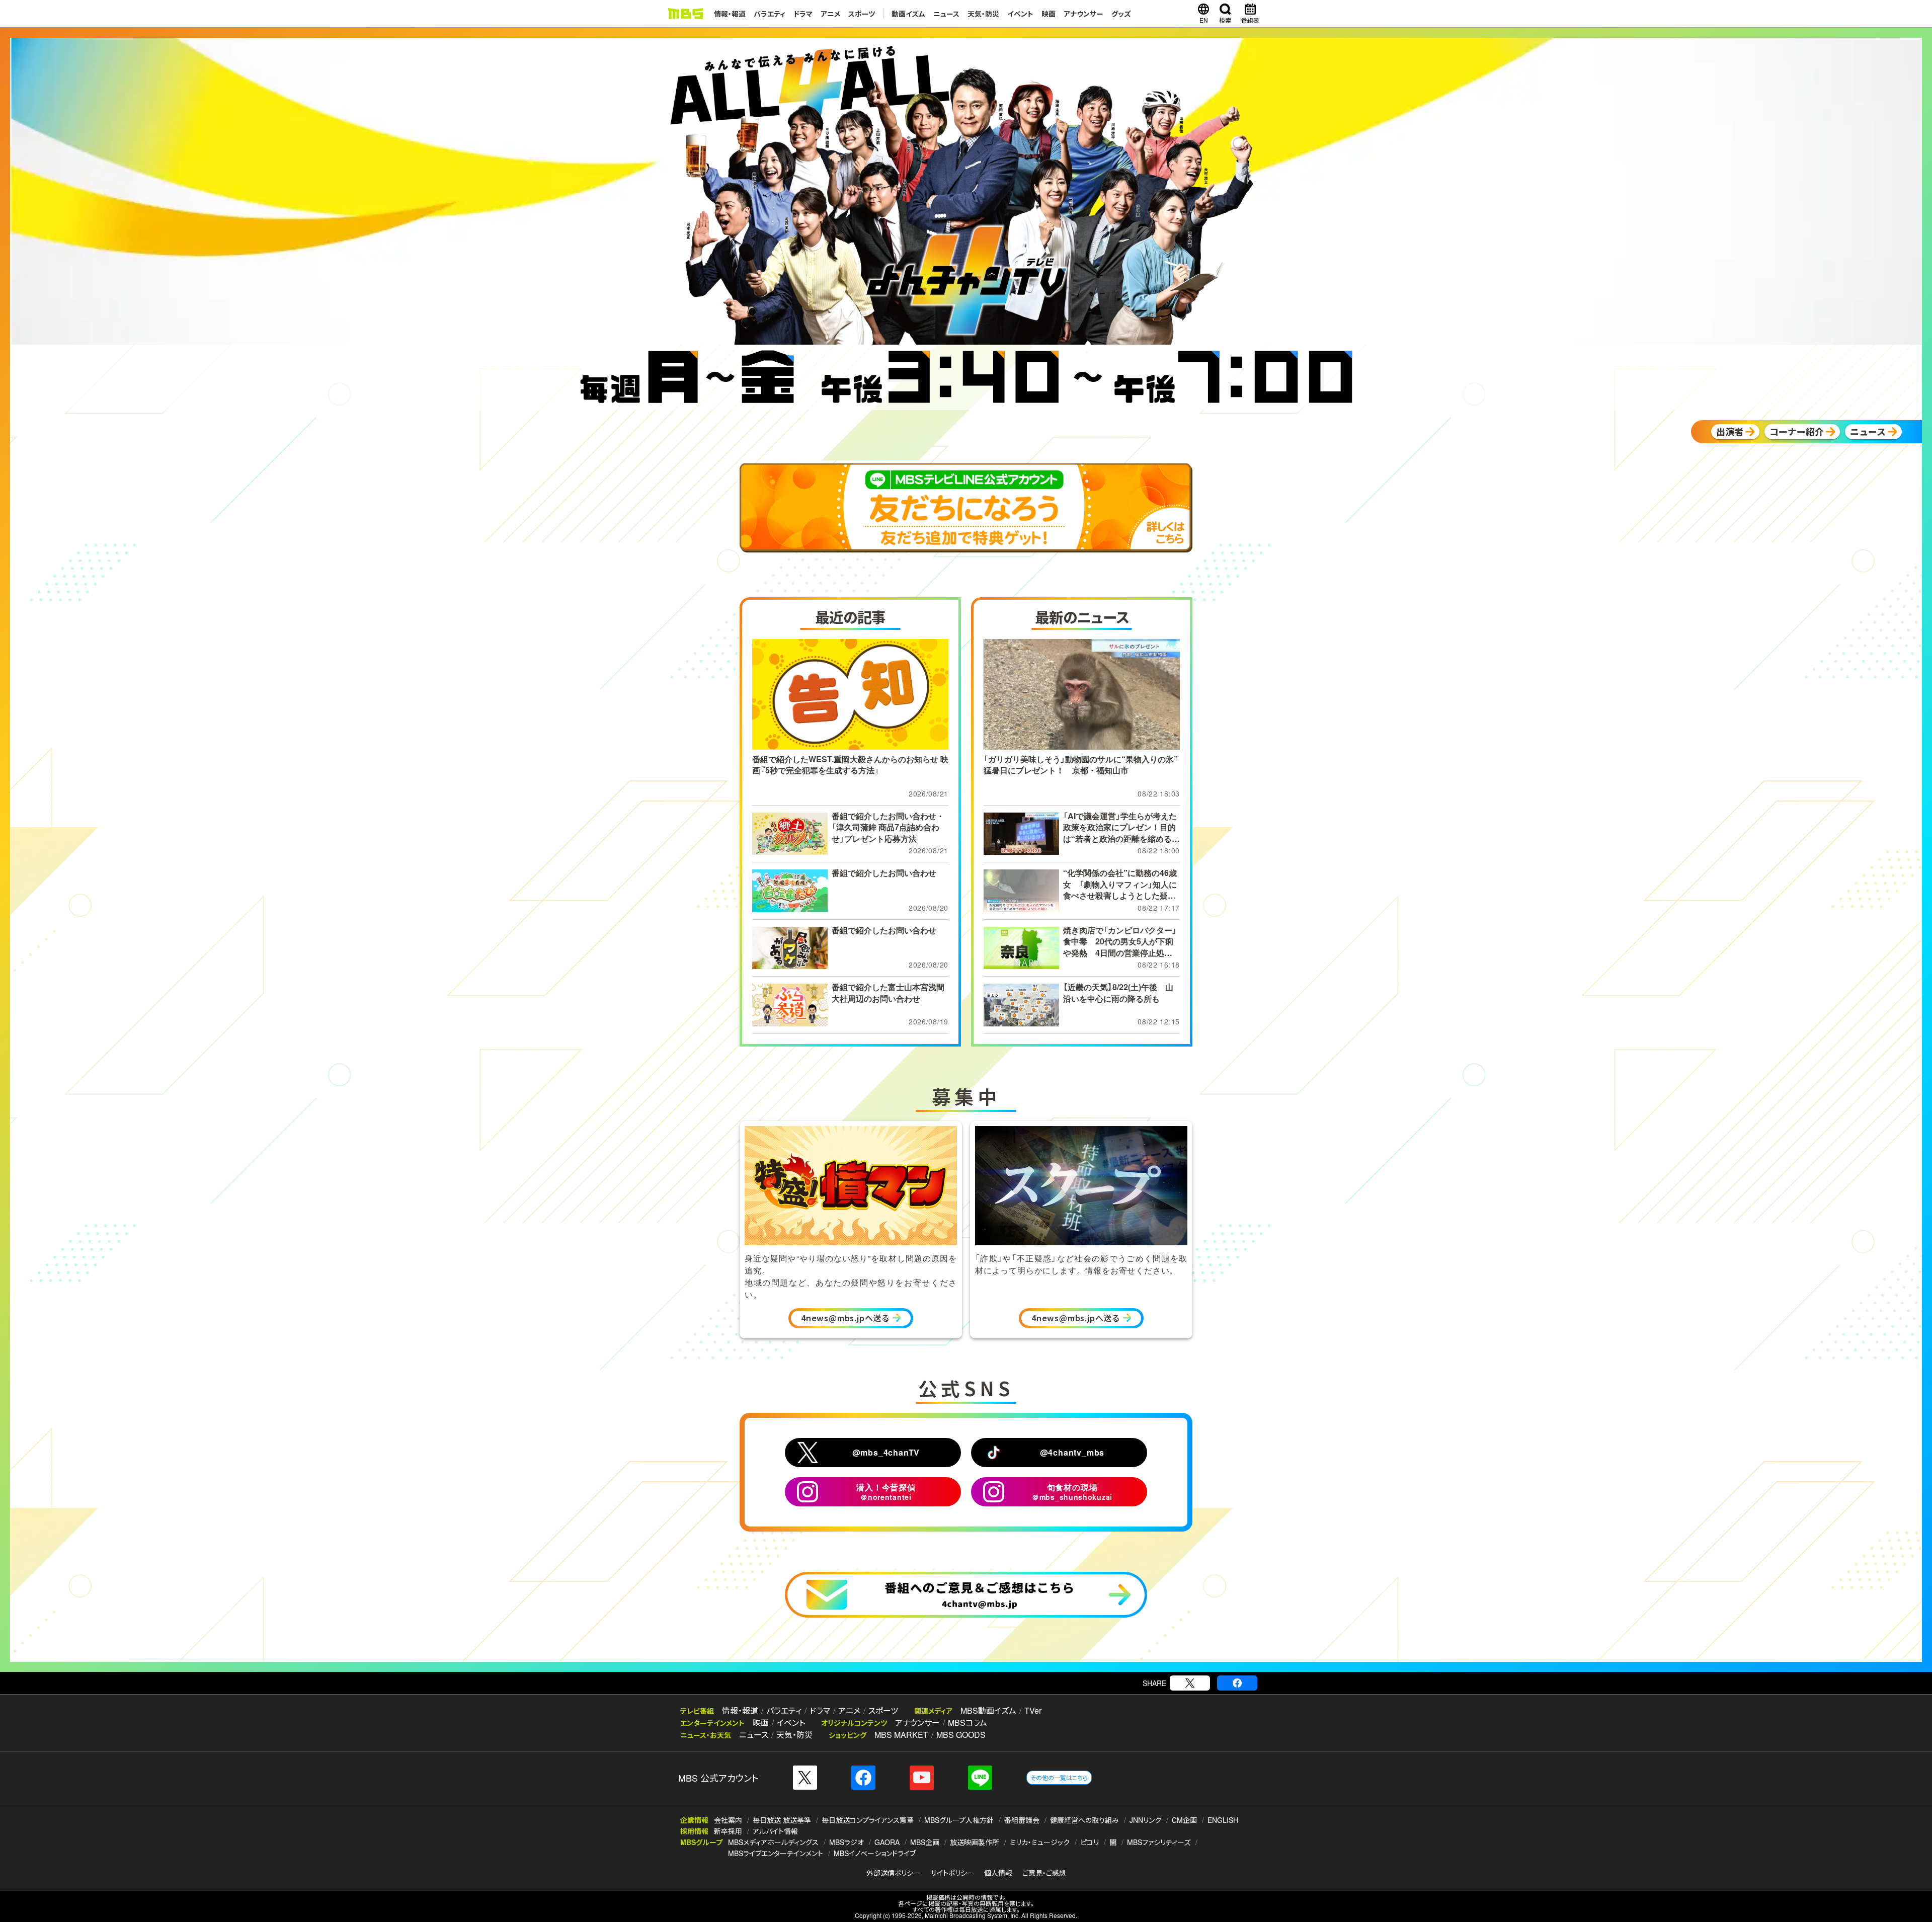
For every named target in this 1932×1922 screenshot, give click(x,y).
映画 (1049, 14)
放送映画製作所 (975, 1842)
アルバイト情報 (775, 1831)
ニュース (946, 14)
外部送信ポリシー (893, 1873)
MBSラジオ (847, 1842)
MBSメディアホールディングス (773, 1842)
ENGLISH (1223, 1820)
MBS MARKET (901, 1735)
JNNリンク (1145, 1820)
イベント (1020, 14)
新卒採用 (728, 1831)
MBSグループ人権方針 (959, 1820)
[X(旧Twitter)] (1190, 1683)
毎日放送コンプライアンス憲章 (868, 1820)
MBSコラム (968, 1723)
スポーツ (862, 14)
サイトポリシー (952, 1873)
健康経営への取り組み (1084, 1820)
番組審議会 (1022, 1820)
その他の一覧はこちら (1059, 1777)
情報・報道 (730, 14)
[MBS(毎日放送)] (685, 14)
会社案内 (728, 1820)
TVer (1033, 1710)
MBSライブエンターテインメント (776, 1853)
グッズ (1121, 14)
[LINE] (980, 1778)
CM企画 (1184, 1820)
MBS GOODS (961, 1735)
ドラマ (803, 14)
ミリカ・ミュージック (1040, 1842)
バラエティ (770, 14)
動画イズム (908, 14)
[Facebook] (1237, 1683)
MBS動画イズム (988, 1710)
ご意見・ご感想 (1044, 1873)
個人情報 (998, 1873)
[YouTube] (922, 1778)
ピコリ (1090, 1842)
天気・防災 (983, 14)
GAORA (887, 1842)
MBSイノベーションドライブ (875, 1853)
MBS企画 (925, 1842)
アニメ (830, 14)
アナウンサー (1083, 14)
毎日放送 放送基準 (782, 1820)
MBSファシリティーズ (1159, 1842)
